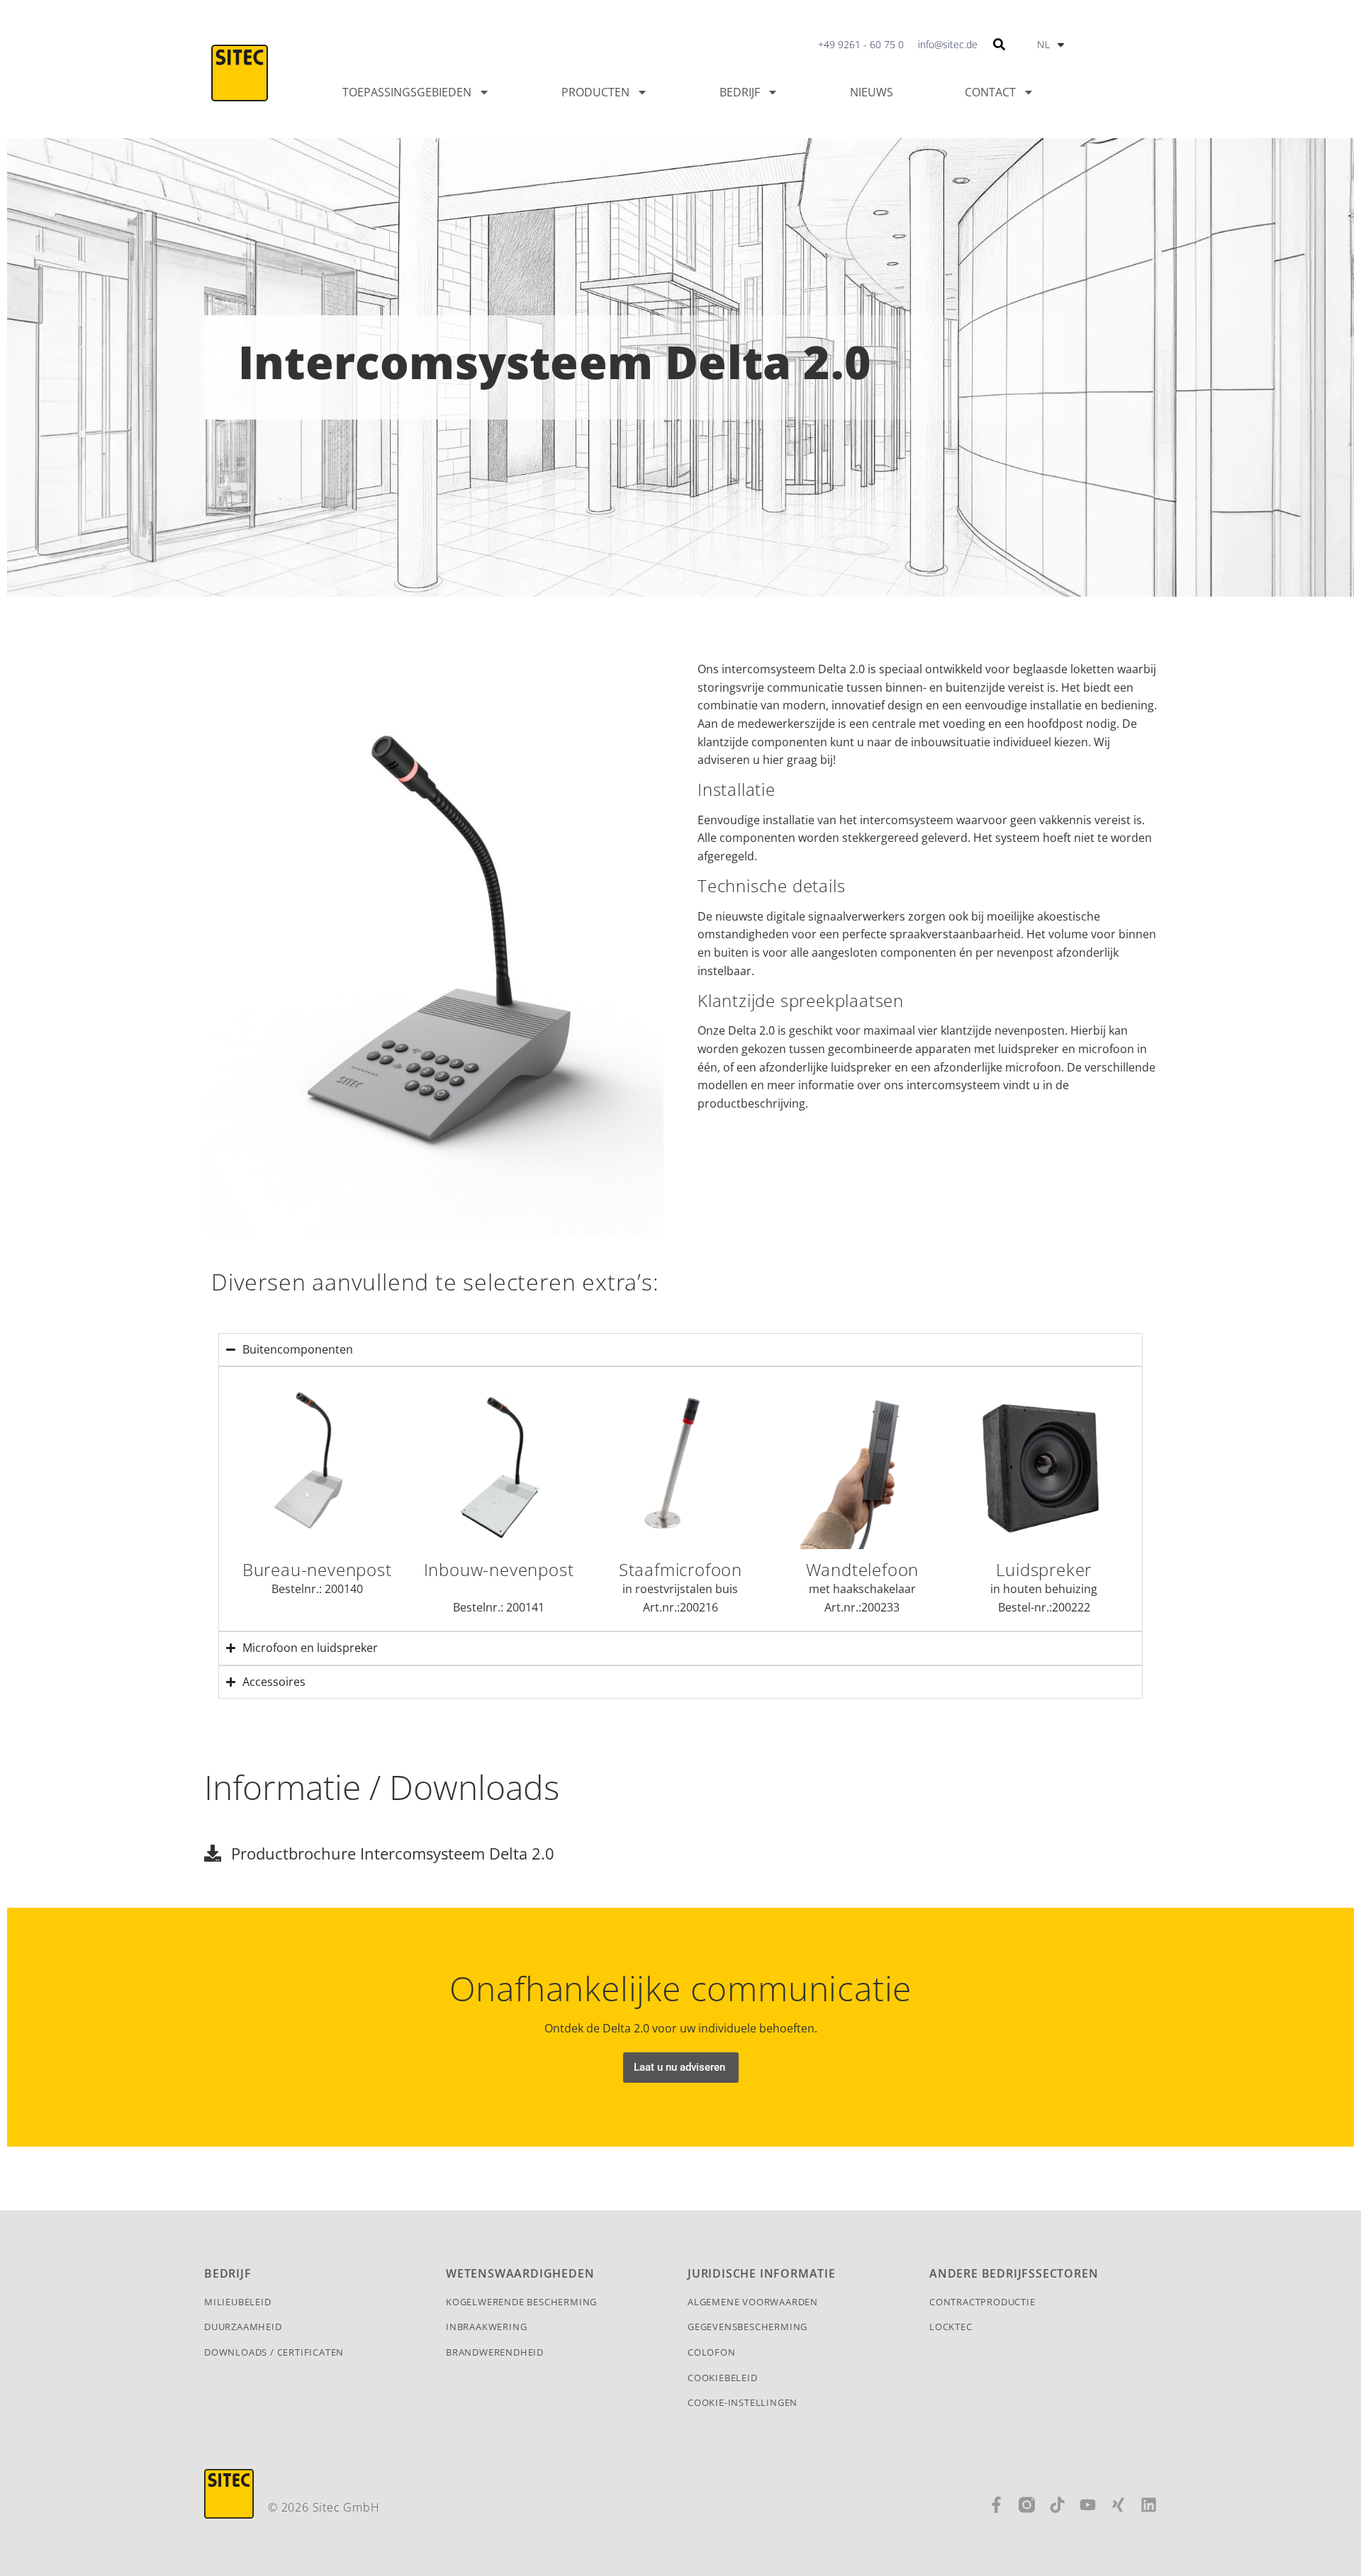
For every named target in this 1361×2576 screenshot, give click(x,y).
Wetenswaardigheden (520, 2273)
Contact (990, 92)
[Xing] (1118, 2505)
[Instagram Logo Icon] (1027, 2505)
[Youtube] (1088, 2505)
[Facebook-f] (996, 2505)
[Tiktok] (1057, 2505)
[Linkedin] (1149, 2505)
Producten (595, 92)
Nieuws (872, 92)
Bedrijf (740, 92)
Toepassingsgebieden (407, 92)
